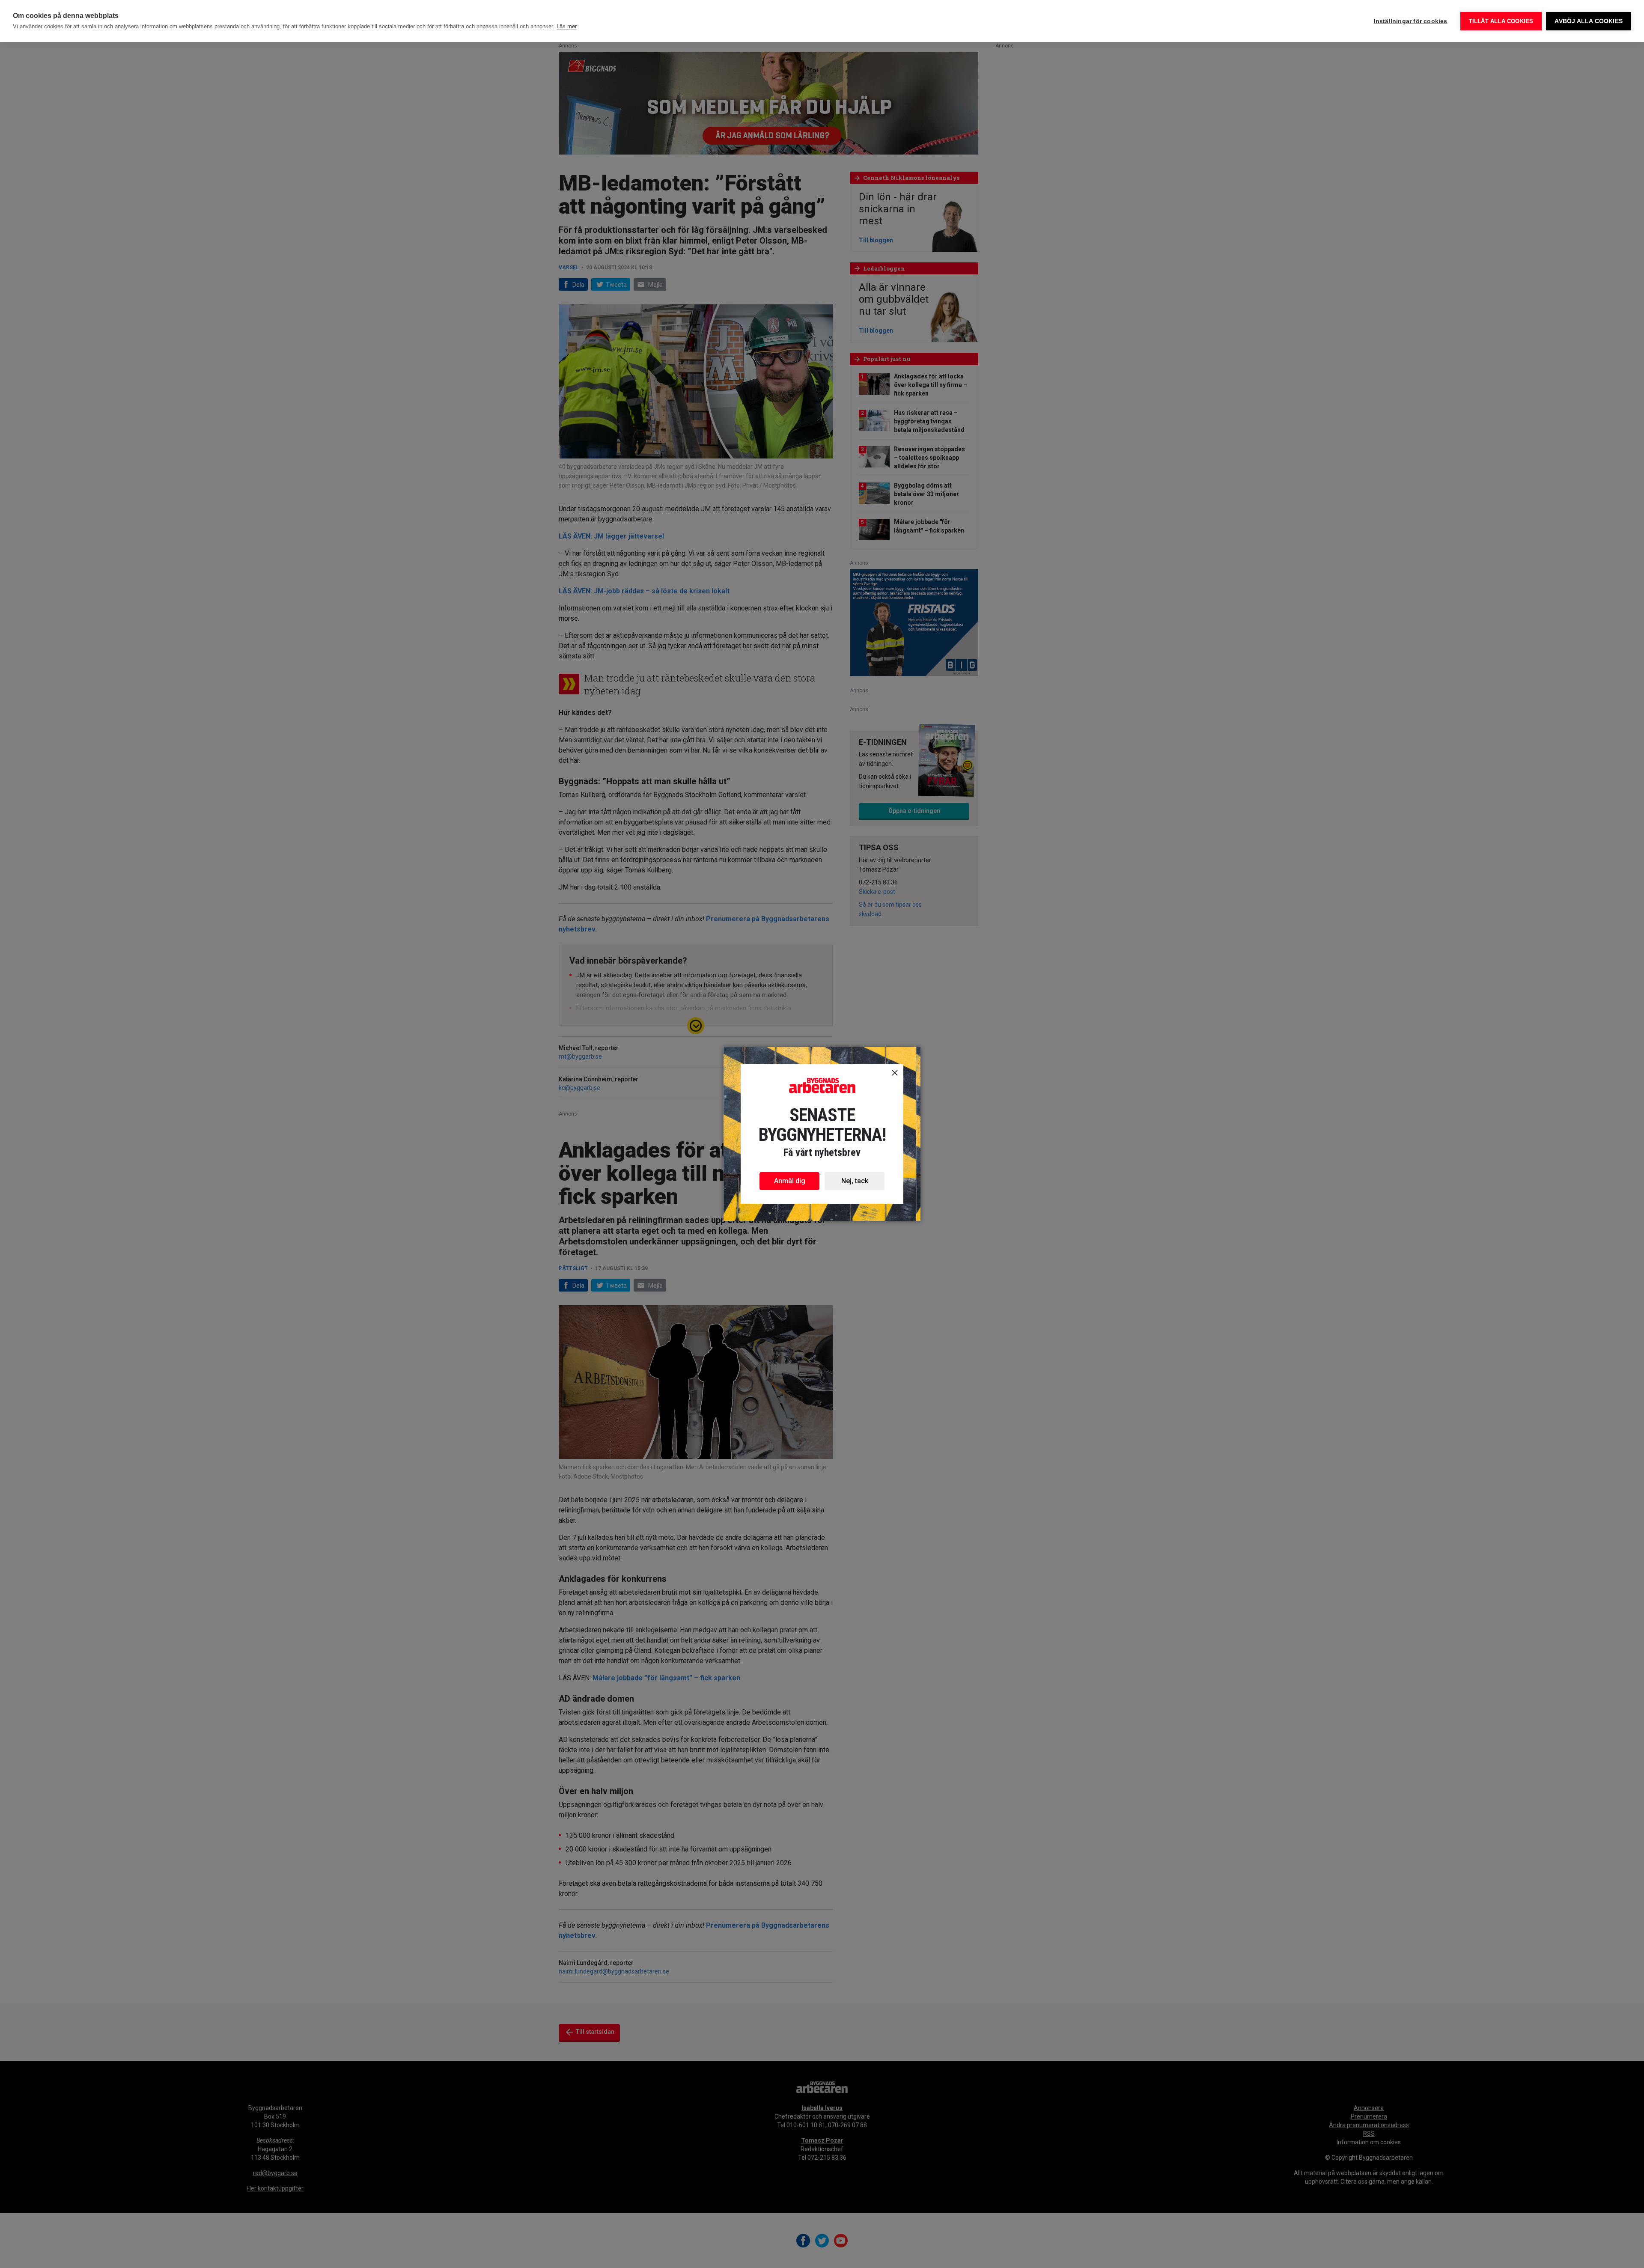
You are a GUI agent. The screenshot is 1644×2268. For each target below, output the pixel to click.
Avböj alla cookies (1589, 21)
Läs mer (567, 26)
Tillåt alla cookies (1501, 21)
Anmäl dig (790, 1181)
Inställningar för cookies (1411, 21)
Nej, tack (855, 1181)
